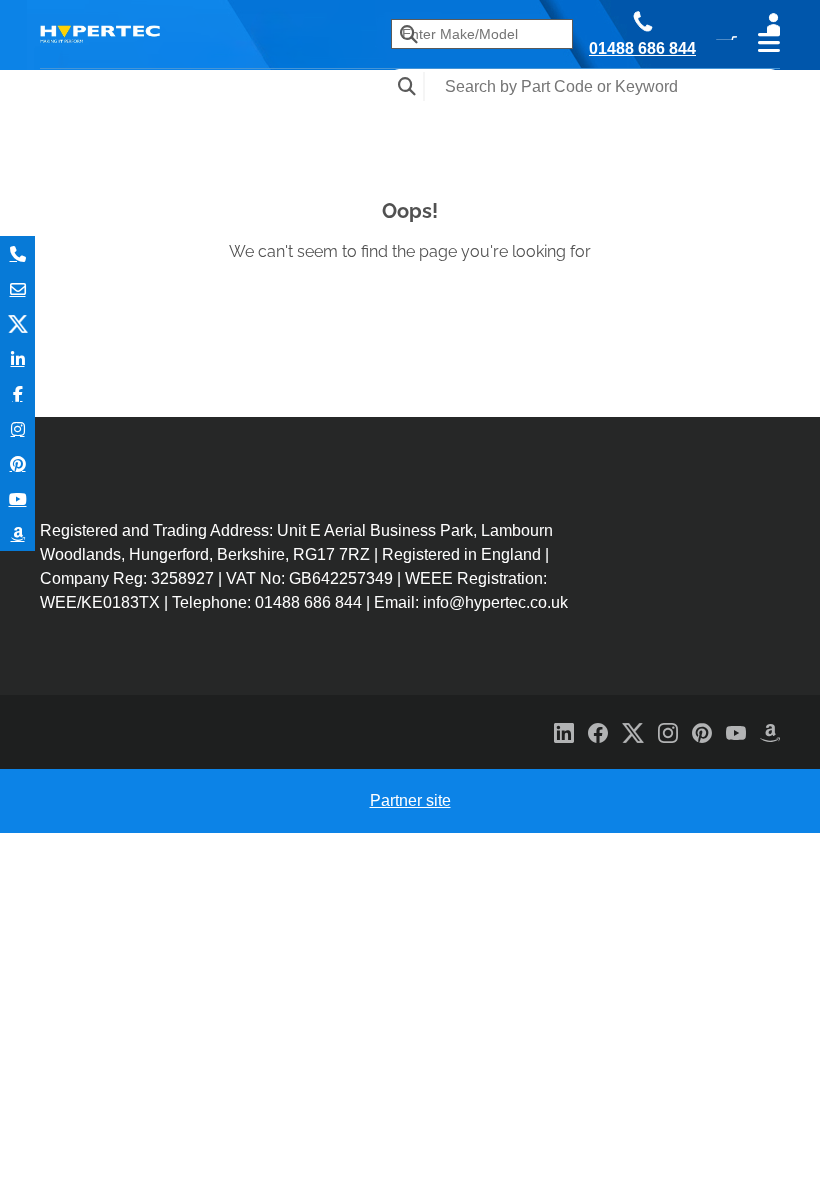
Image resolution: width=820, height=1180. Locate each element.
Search (407, 86)
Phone (17, 253)
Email (17, 288)
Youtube (17, 498)
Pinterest (17, 463)
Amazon (17, 533)
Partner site (410, 800)
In (17, 358)
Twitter (17, 323)
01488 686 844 (642, 49)
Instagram (17, 428)
